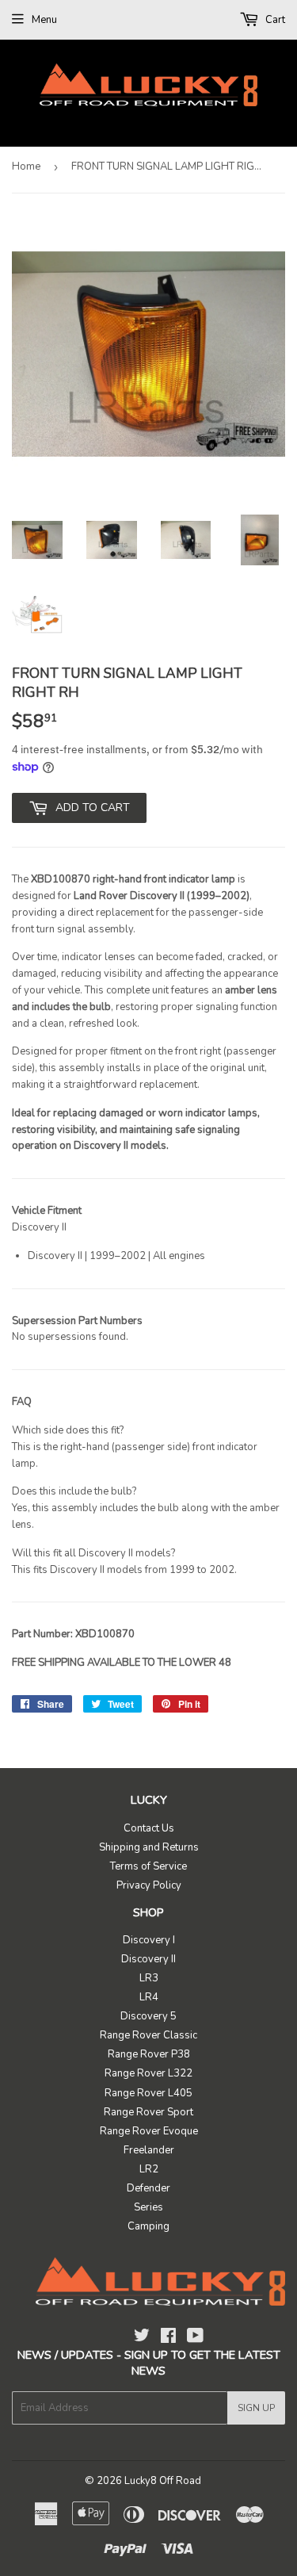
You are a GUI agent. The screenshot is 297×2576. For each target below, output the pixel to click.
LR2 (149, 2169)
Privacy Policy (149, 1885)
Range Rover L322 (148, 2073)
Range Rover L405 (148, 2093)
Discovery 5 (148, 2016)
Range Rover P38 (149, 2054)
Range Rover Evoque (149, 2131)
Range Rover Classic (148, 2035)
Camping (148, 2226)
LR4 (149, 1997)
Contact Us (149, 1828)
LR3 (149, 1978)
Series (148, 2207)
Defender (148, 2188)
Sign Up (256, 2408)
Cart (274, 20)
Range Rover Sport (148, 2112)
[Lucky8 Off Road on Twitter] (142, 2338)
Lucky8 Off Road (163, 2481)
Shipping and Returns (149, 1847)
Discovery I (149, 1940)
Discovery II (148, 1959)
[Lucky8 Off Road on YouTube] (195, 2338)
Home (26, 167)
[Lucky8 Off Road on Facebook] (168, 2338)
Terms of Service (148, 1866)
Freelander (149, 2150)
